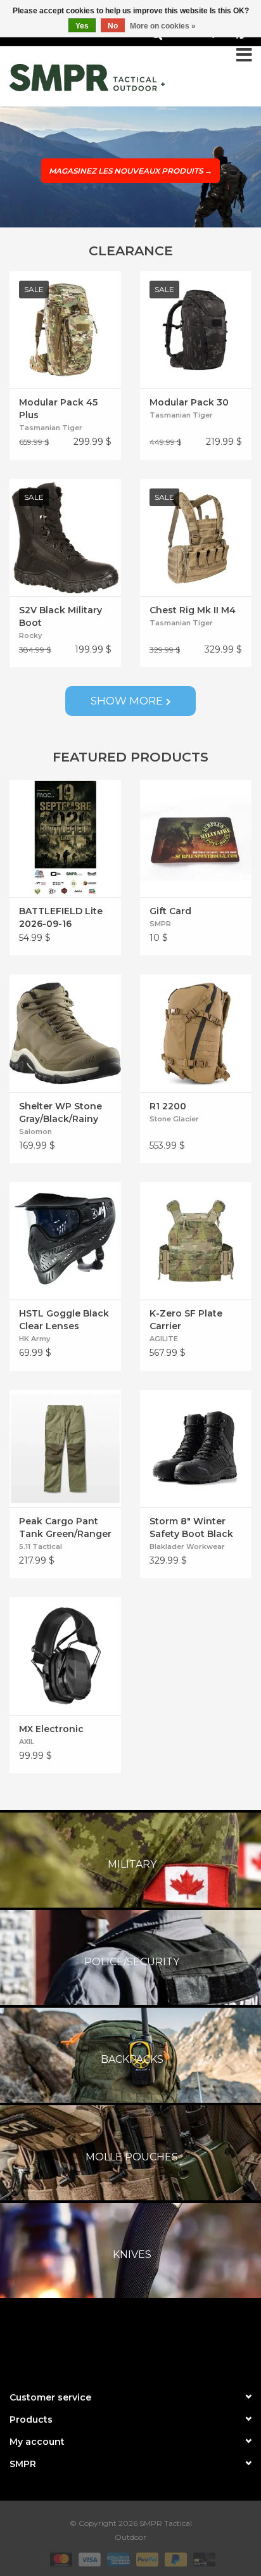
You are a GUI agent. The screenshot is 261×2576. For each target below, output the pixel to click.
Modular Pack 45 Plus (58, 409)
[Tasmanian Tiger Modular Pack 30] (196, 330)
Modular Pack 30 (189, 402)
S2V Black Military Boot (60, 616)
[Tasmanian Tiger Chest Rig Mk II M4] (196, 538)
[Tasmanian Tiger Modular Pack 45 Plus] (65, 330)
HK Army (35, 1339)
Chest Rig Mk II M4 (193, 610)
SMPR (160, 924)
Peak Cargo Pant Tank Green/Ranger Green (65, 1528)
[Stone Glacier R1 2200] (196, 1033)
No (113, 26)
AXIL (27, 1742)
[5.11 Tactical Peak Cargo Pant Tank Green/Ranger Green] (65, 1449)
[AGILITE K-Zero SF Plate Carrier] (196, 1241)
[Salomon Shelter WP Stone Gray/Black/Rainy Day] (65, 1033)
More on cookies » (163, 26)
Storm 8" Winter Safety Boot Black (191, 1527)
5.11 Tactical (41, 1546)
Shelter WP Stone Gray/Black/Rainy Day (60, 1113)
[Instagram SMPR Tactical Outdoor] (153, 2342)
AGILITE (164, 1339)
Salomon (35, 1132)
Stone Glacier (174, 1119)
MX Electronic (51, 1729)
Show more (127, 701)
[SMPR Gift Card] (196, 838)
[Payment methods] (60, 2559)
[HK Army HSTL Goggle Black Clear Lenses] (65, 1241)
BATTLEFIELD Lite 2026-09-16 (61, 917)
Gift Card (170, 911)
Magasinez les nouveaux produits (130, 171)
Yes (82, 26)
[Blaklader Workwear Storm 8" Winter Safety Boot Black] (196, 1449)
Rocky (30, 635)
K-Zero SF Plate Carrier (186, 1320)
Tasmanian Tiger (51, 428)
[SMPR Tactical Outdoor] (87, 78)
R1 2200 (168, 1106)
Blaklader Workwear (187, 1546)
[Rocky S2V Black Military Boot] (65, 538)
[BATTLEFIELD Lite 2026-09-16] (65, 838)
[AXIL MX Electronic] (65, 1656)
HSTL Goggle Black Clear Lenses (64, 1320)
